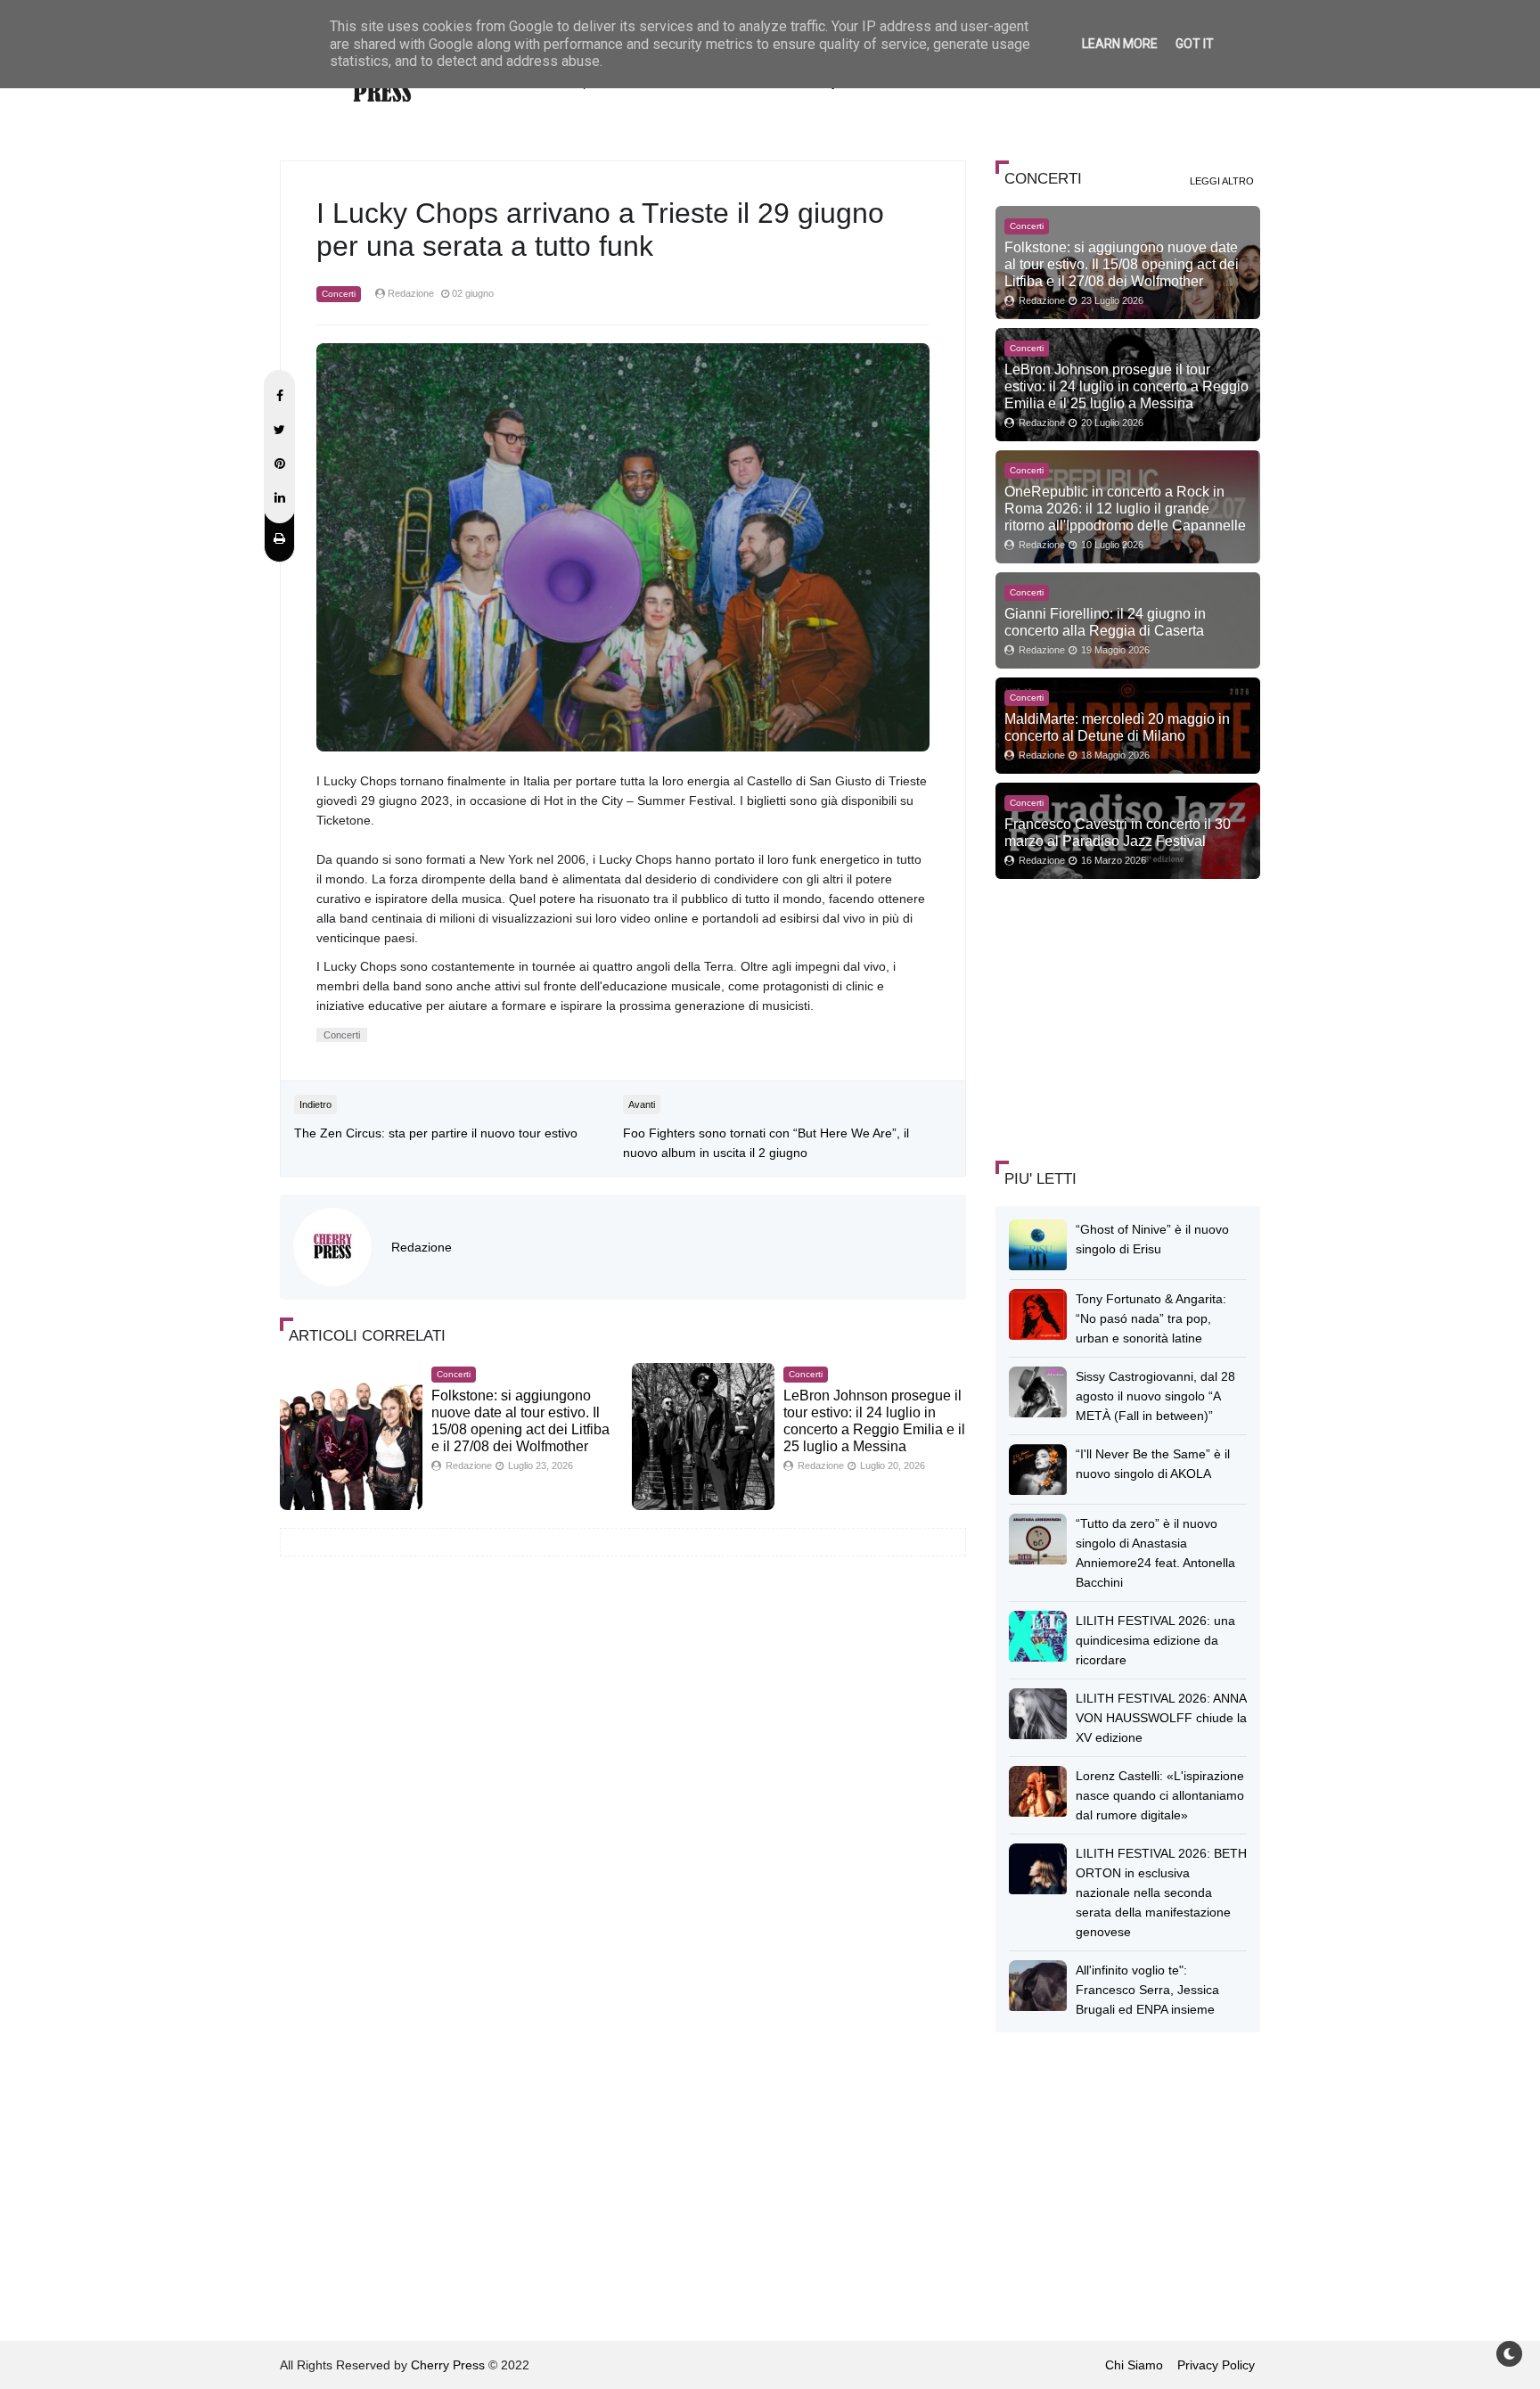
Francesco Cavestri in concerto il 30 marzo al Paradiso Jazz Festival (1118, 832)
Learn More (1120, 44)
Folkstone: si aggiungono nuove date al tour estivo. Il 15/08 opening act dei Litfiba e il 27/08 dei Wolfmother (1122, 264)
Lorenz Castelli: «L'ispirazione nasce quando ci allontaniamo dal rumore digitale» (1160, 1795)
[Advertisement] (1129, 1017)
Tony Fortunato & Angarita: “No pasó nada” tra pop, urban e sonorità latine (1151, 1318)
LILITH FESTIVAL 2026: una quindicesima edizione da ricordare (1155, 1640)
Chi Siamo (1134, 2365)
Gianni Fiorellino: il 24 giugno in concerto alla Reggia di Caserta (1105, 622)
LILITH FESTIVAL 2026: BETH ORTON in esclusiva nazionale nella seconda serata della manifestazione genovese (1161, 1892)
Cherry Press (448, 2365)
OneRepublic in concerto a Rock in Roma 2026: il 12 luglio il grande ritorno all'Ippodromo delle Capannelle (1125, 508)
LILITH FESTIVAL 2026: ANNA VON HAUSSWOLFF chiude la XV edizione (1161, 1718)
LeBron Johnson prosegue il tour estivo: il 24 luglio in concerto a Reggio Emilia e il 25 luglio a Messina (1126, 386)
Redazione (422, 1247)
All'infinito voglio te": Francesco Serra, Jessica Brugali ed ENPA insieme (1147, 1990)
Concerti (339, 294)
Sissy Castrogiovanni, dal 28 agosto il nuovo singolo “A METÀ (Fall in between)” (1155, 1396)
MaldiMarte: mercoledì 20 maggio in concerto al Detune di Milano (1117, 727)
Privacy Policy (1216, 2365)
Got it (1195, 44)
